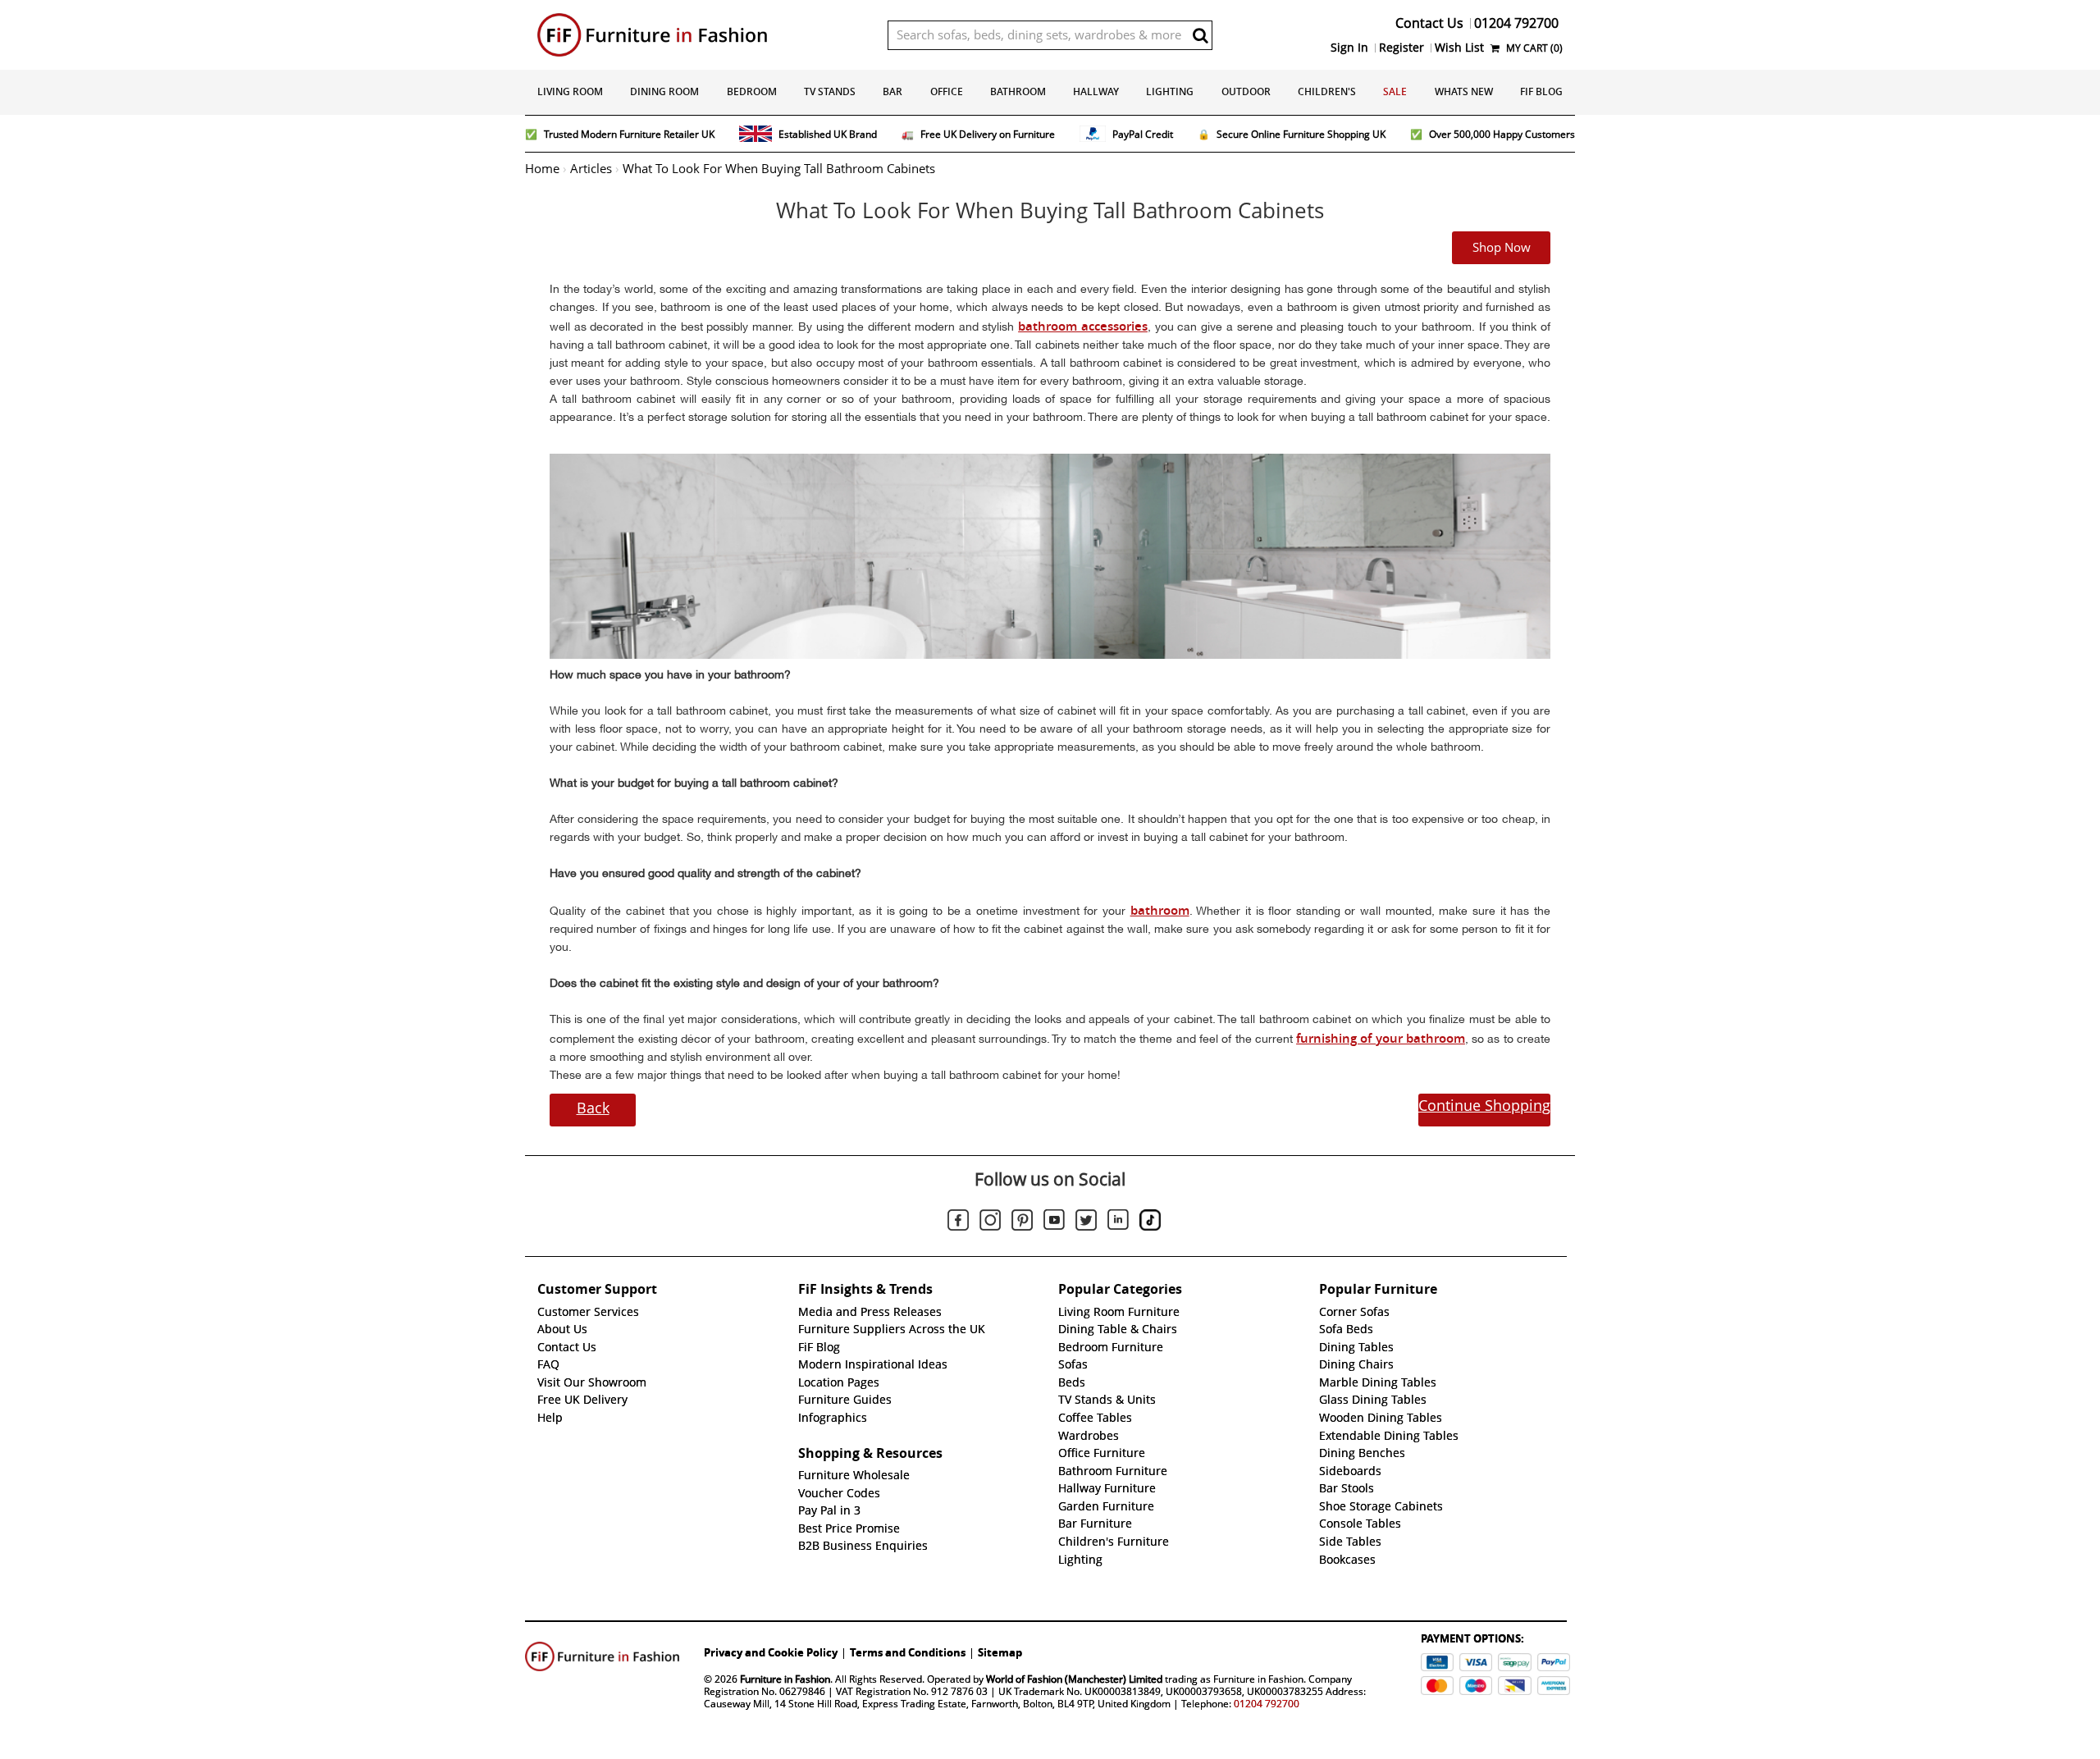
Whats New (1464, 91)
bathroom (1160, 910)
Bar (892, 91)
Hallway (1096, 91)
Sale (1395, 91)
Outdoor (1246, 91)
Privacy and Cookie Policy (771, 1652)
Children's (1327, 91)
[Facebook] (958, 1222)
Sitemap (1000, 1652)
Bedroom (752, 91)
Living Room (570, 91)
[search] (1200, 35)
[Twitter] (1086, 1222)
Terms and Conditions (908, 1652)
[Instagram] (990, 1222)
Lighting (1170, 91)
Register (1402, 48)
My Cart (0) (1533, 48)
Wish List (1459, 48)
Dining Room (664, 91)
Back (593, 1108)
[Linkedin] (1118, 1222)
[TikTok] (1150, 1222)
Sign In (1349, 48)
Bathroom (1018, 91)
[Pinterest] (1022, 1222)
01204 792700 (1267, 1704)
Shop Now (1502, 248)
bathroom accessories (1083, 326)
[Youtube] (1054, 1222)
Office (947, 91)
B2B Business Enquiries (863, 1546)
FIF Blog (1541, 91)
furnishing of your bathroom (1381, 1038)
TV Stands (830, 91)
